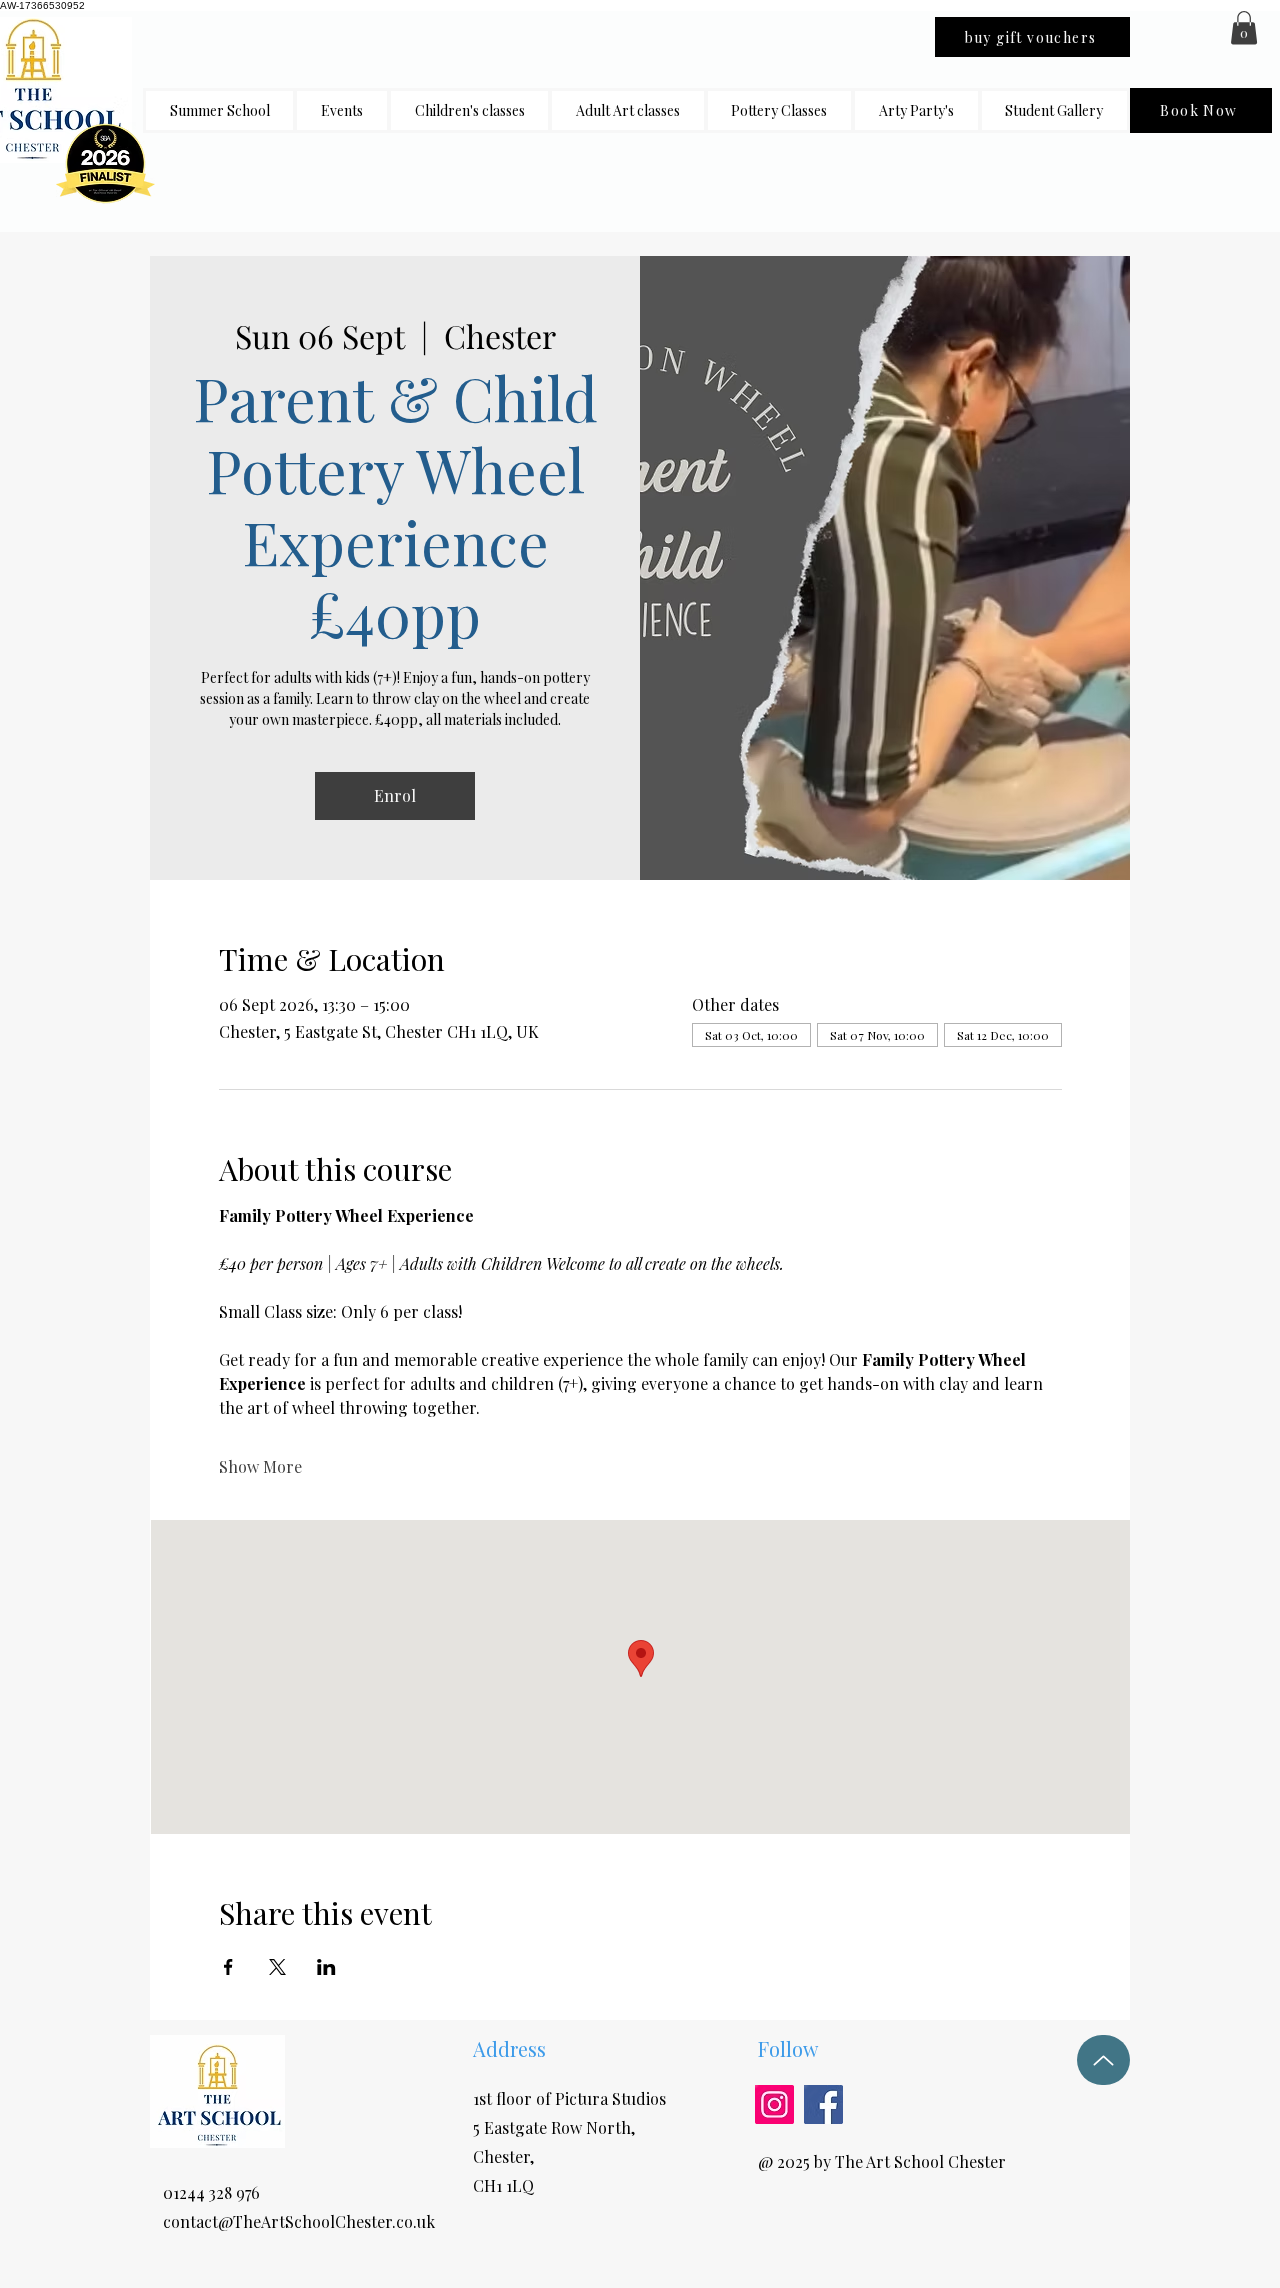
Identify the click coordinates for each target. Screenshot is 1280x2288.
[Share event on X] (277, 1967)
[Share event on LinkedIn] (326, 1967)
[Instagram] (774, 2104)
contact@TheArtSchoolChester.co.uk (299, 2221)
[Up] (1103, 2060)
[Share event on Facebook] (228, 1967)
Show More (260, 1466)
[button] (469, 110)
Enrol (395, 795)
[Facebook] (823, 2104)
